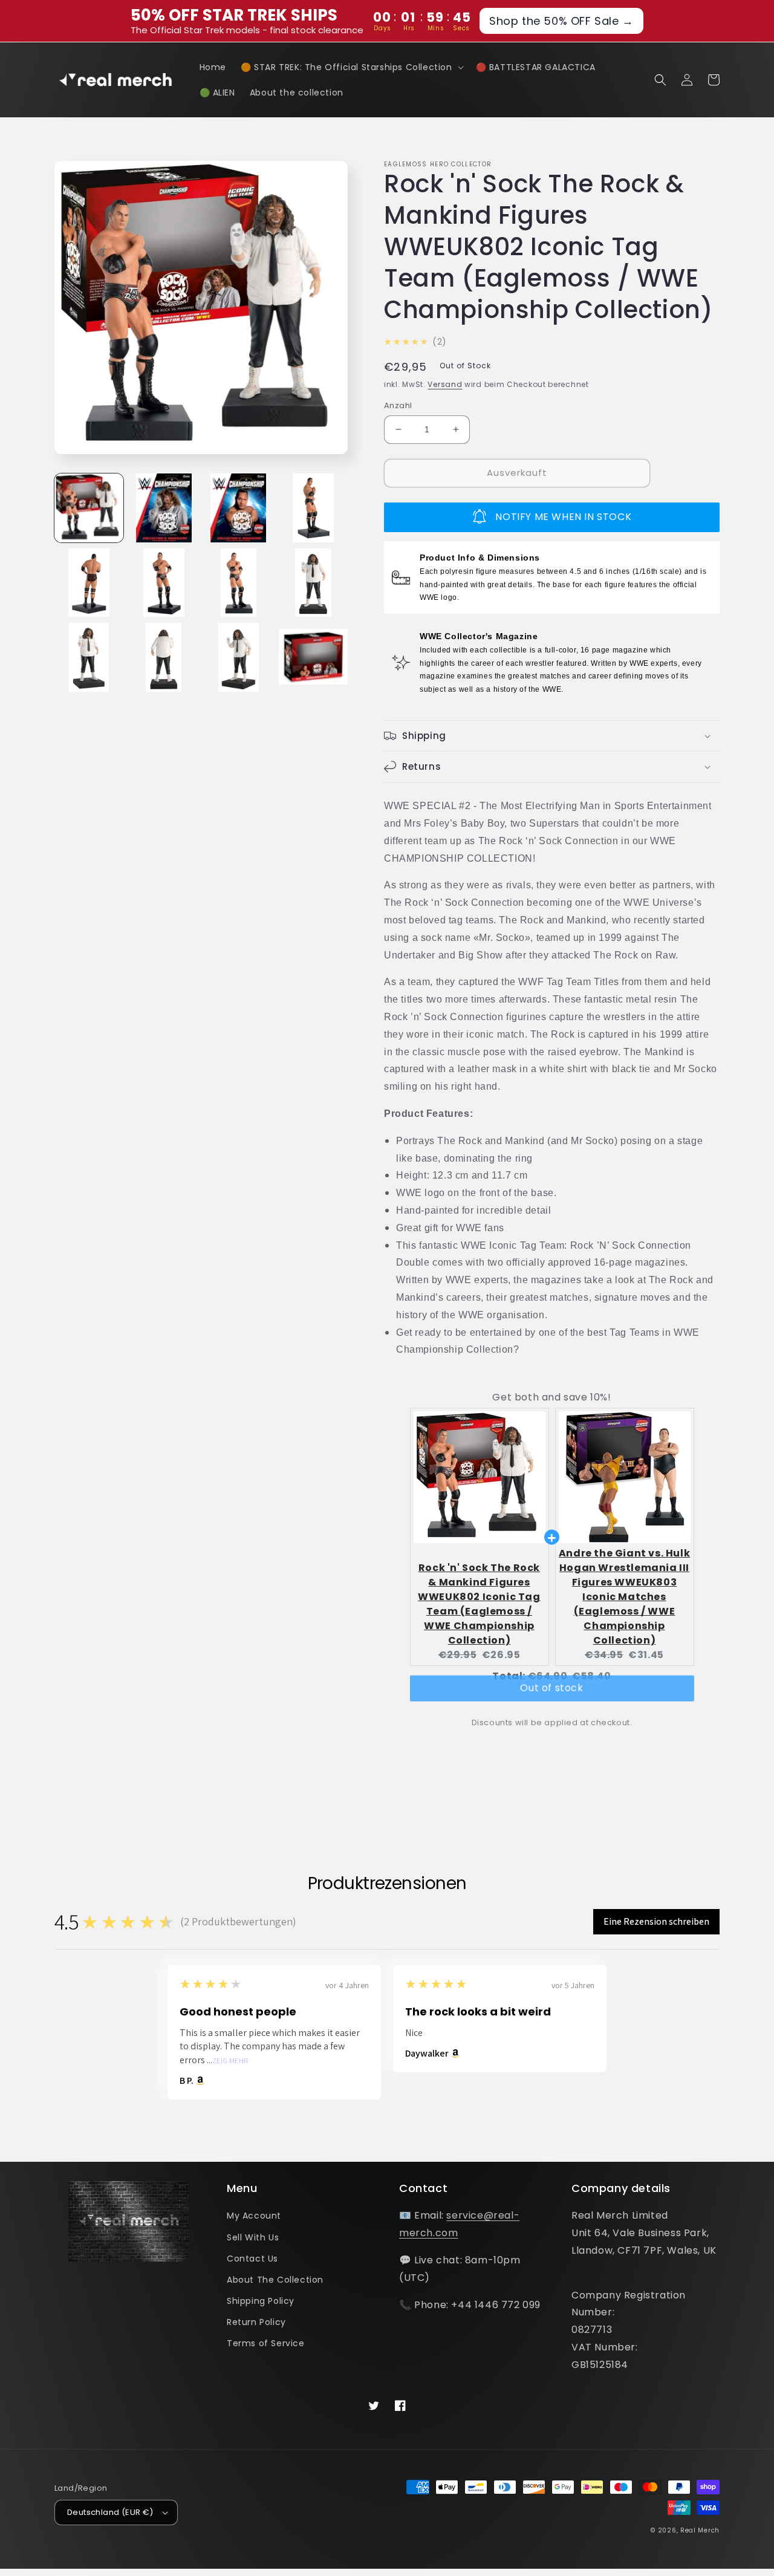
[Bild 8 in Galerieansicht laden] (313, 583)
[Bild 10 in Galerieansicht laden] (164, 657)
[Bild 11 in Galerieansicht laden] (239, 657)
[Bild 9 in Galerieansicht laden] (89, 657)
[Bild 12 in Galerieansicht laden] (313, 657)
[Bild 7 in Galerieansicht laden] (239, 583)
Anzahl (398, 405)
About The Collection (275, 2280)
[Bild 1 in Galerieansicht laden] (89, 508)
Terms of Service (266, 2343)
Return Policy (256, 2322)
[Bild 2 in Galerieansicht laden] (164, 508)
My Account (254, 2216)
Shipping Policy (261, 2301)
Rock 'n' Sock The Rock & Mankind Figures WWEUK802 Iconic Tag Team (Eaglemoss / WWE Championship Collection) (479, 1604)
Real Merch (700, 2530)
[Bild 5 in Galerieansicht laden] (89, 583)
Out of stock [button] (551, 1699)
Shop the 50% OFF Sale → (561, 21)
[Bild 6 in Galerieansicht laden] (164, 583)
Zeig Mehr (230, 2061)
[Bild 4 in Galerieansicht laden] (313, 508)
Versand (445, 384)
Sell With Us (253, 2237)
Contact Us (252, 2259)
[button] (351, 67)
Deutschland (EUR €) (110, 2512)
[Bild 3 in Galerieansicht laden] (239, 508)
